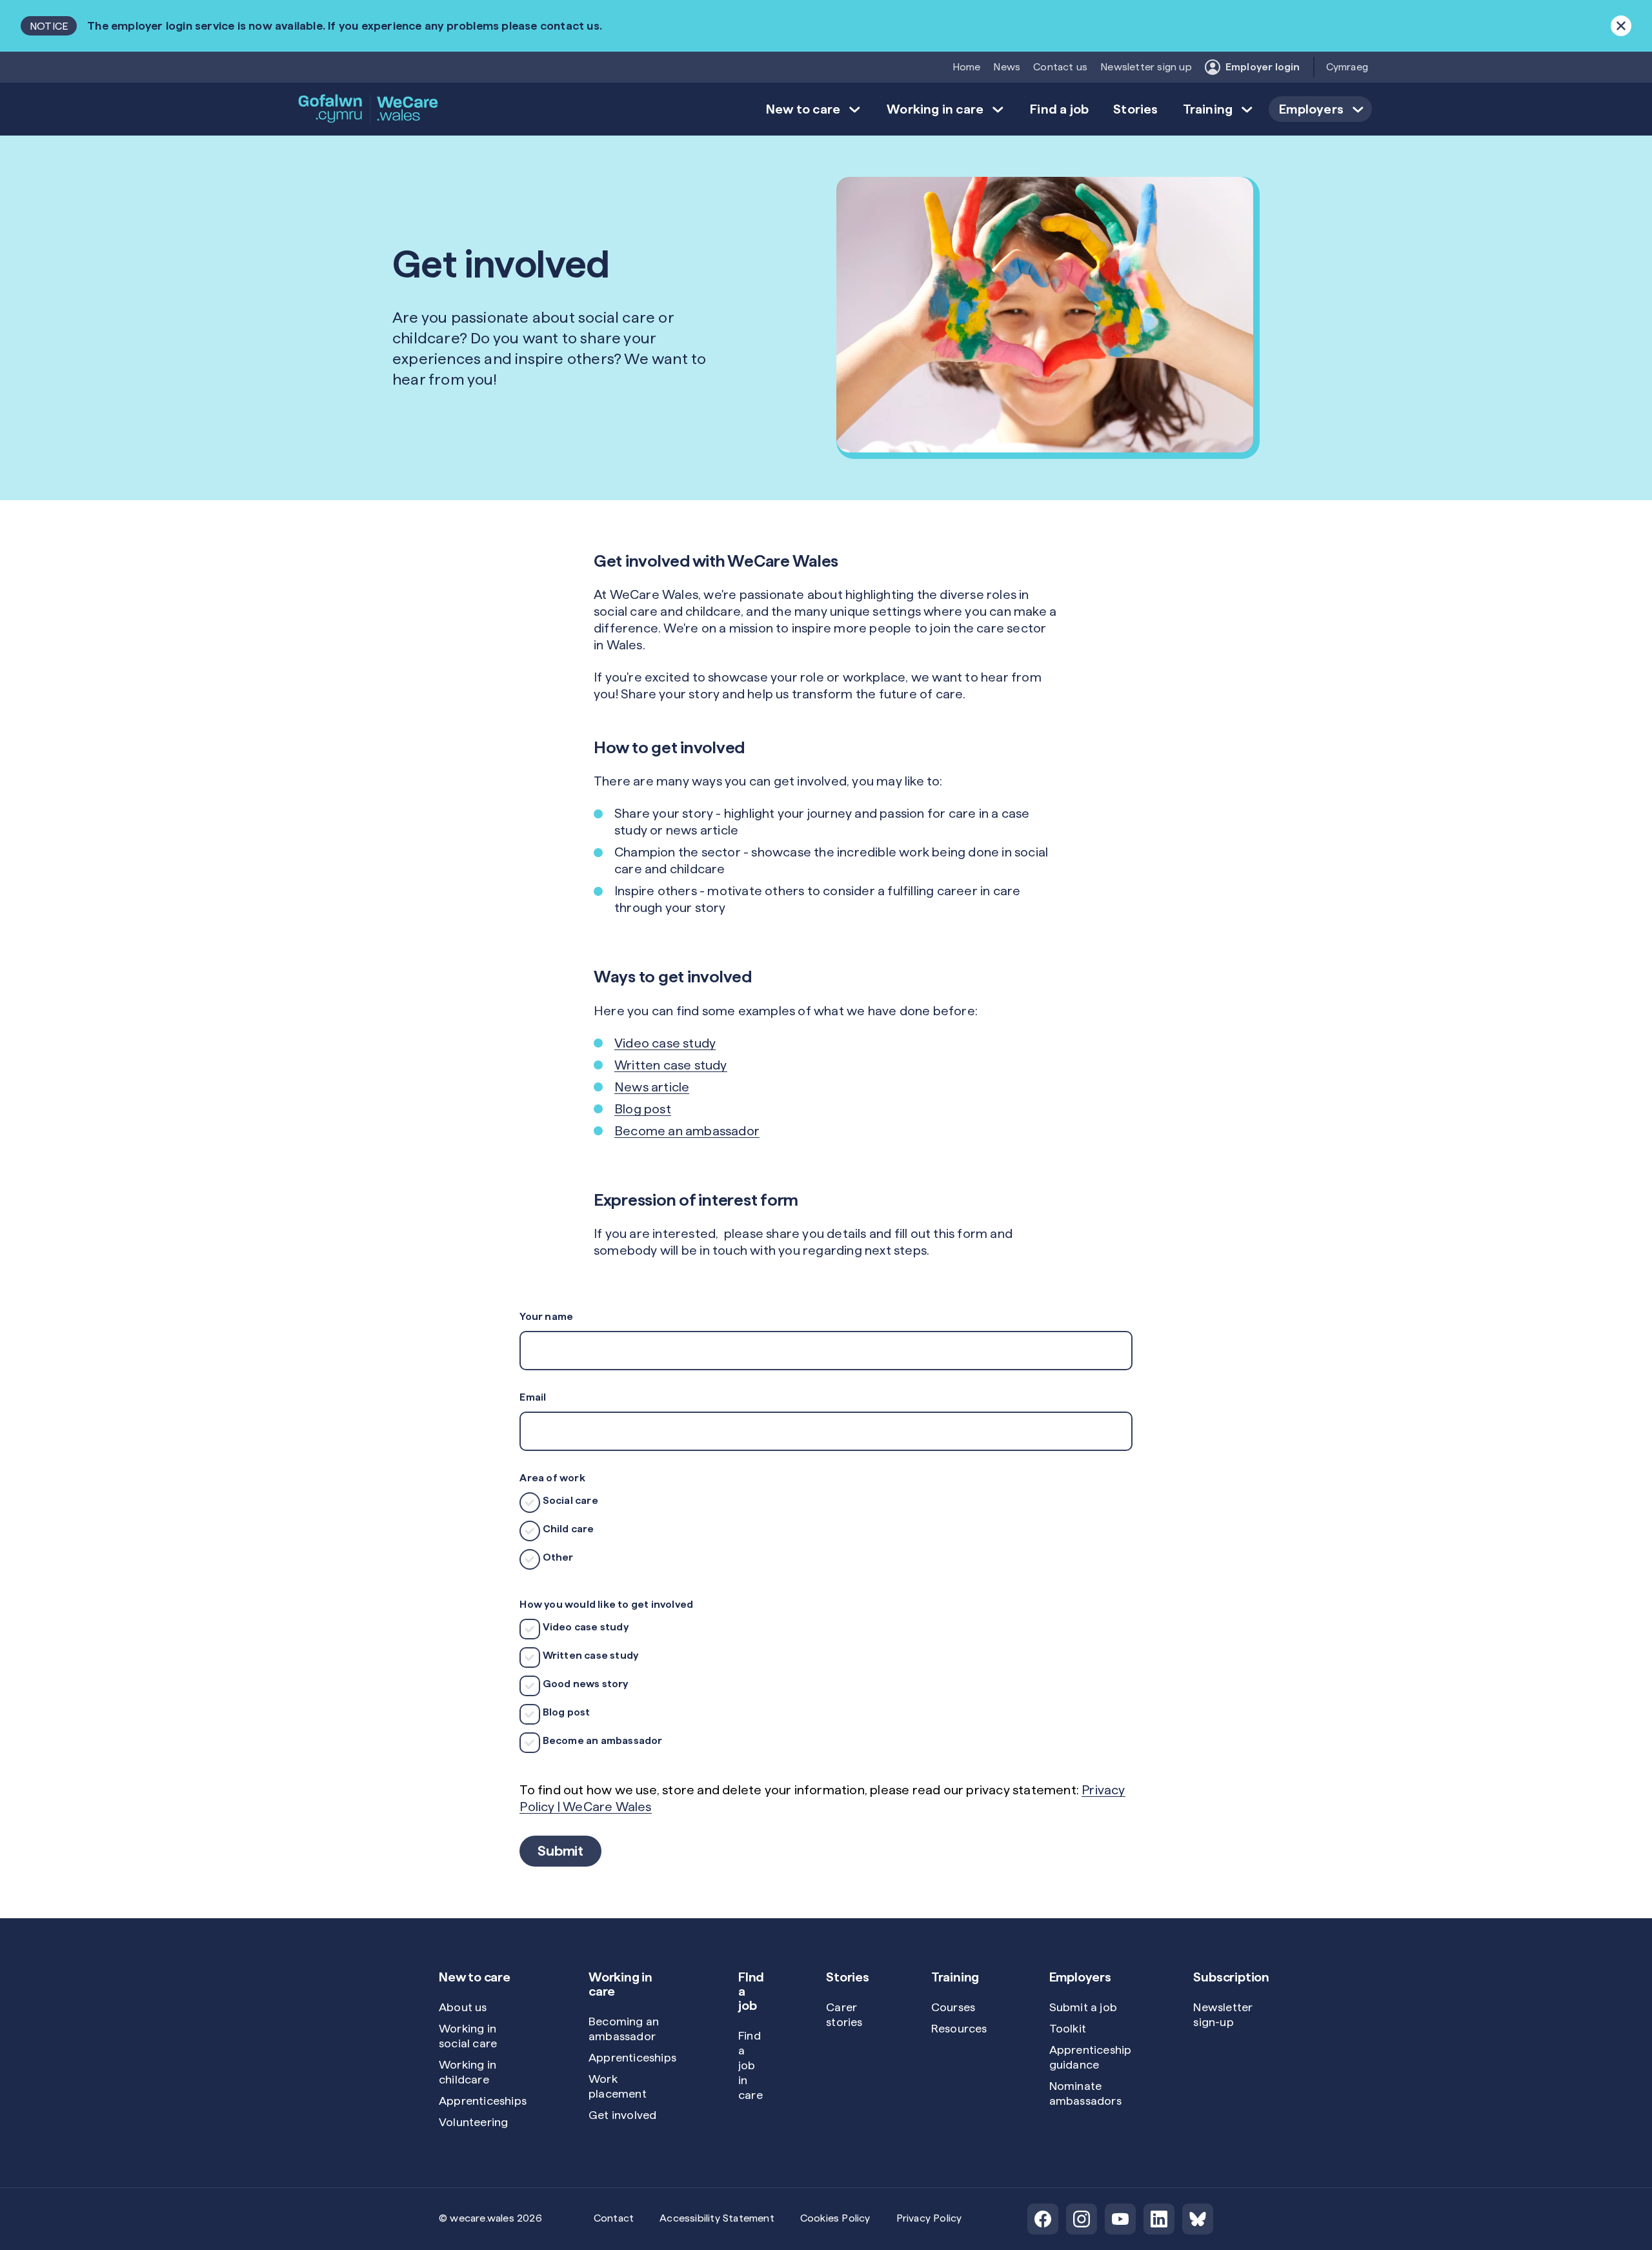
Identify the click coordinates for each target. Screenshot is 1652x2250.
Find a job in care (750, 2065)
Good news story (584, 1684)
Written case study (671, 1065)
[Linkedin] (1159, 2219)
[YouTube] (1120, 2219)
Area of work (552, 1478)
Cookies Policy (835, 2218)
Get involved (622, 2115)
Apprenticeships (483, 2101)
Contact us (1060, 67)
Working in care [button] (935, 109)
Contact (614, 2218)
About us (463, 2007)
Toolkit (1068, 2028)
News (1007, 67)
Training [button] (1208, 109)
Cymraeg (1347, 67)
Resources (959, 2028)
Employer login (1263, 67)
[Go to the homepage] (369, 109)
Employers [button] (1311, 109)
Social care (569, 1500)
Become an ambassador (687, 1131)
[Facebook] (1043, 2219)
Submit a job (1083, 2007)
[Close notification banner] (1621, 26)
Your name (546, 1316)
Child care (567, 1529)
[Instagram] (1082, 2219)
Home (967, 67)
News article (652, 1087)
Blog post (643, 1109)
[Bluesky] (1198, 2219)
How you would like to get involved (606, 1604)
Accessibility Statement (717, 2218)
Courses (953, 2007)
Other (557, 1557)
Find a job (1059, 109)
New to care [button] (803, 109)
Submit (560, 1850)
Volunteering (473, 2122)
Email (533, 1397)
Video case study (665, 1043)
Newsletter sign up (1146, 67)
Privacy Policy (929, 2218)
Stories (1135, 109)
